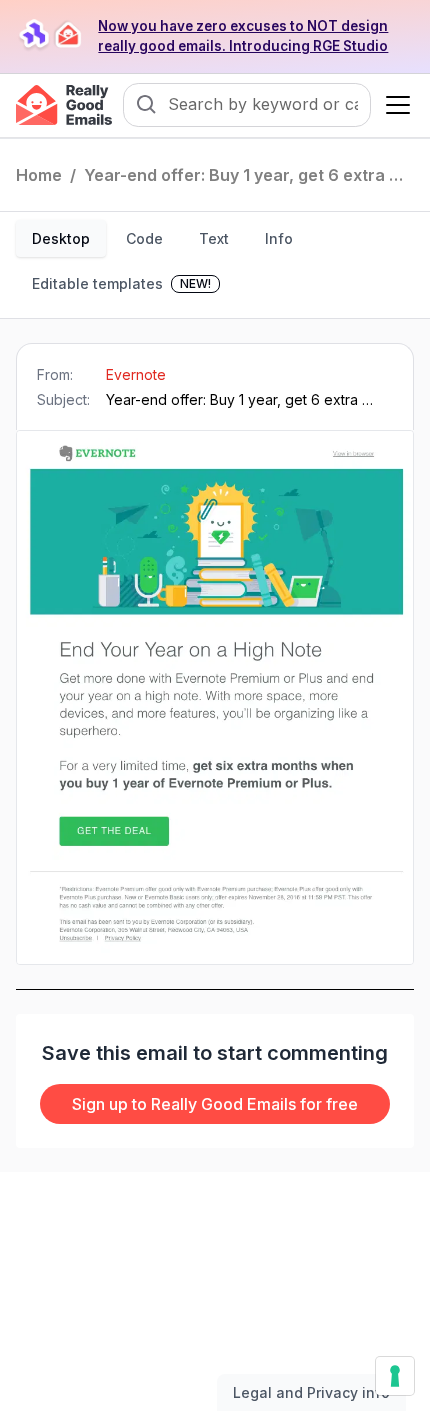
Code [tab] (144, 238)
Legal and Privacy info (311, 1392)
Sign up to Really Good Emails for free (215, 1104)
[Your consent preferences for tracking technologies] (395, 1376)
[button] (394, 105)
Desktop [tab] (61, 238)
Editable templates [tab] (121, 283)
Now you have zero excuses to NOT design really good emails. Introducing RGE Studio (243, 36)
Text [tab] (214, 238)
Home (39, 175)
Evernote (136, 374)
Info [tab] (279, 238)
